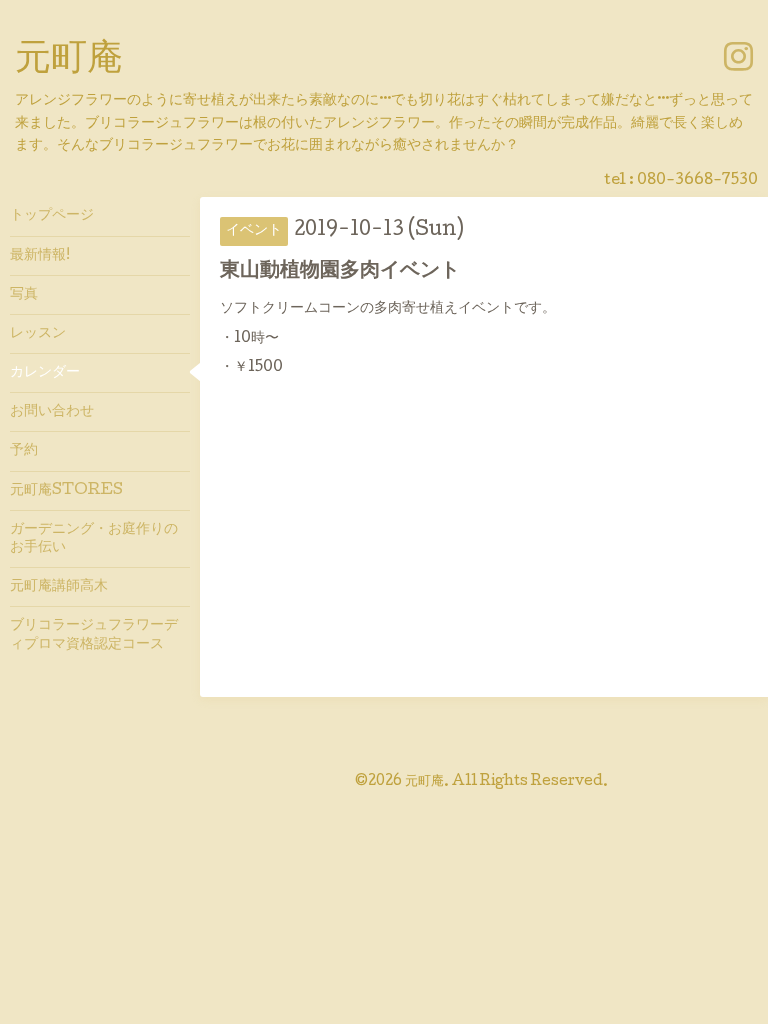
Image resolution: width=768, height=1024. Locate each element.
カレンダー (45, 373)
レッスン (38, 334)
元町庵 (69, 61)
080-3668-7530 (697, 181)
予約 (24, 451)
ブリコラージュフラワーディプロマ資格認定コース (94, 635)
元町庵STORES (66, 491)
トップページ (52, 216)
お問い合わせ (52, 412)
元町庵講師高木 (59, 587)
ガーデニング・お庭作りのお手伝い (94, 539)
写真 (24, 295)
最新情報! (40, 256)
